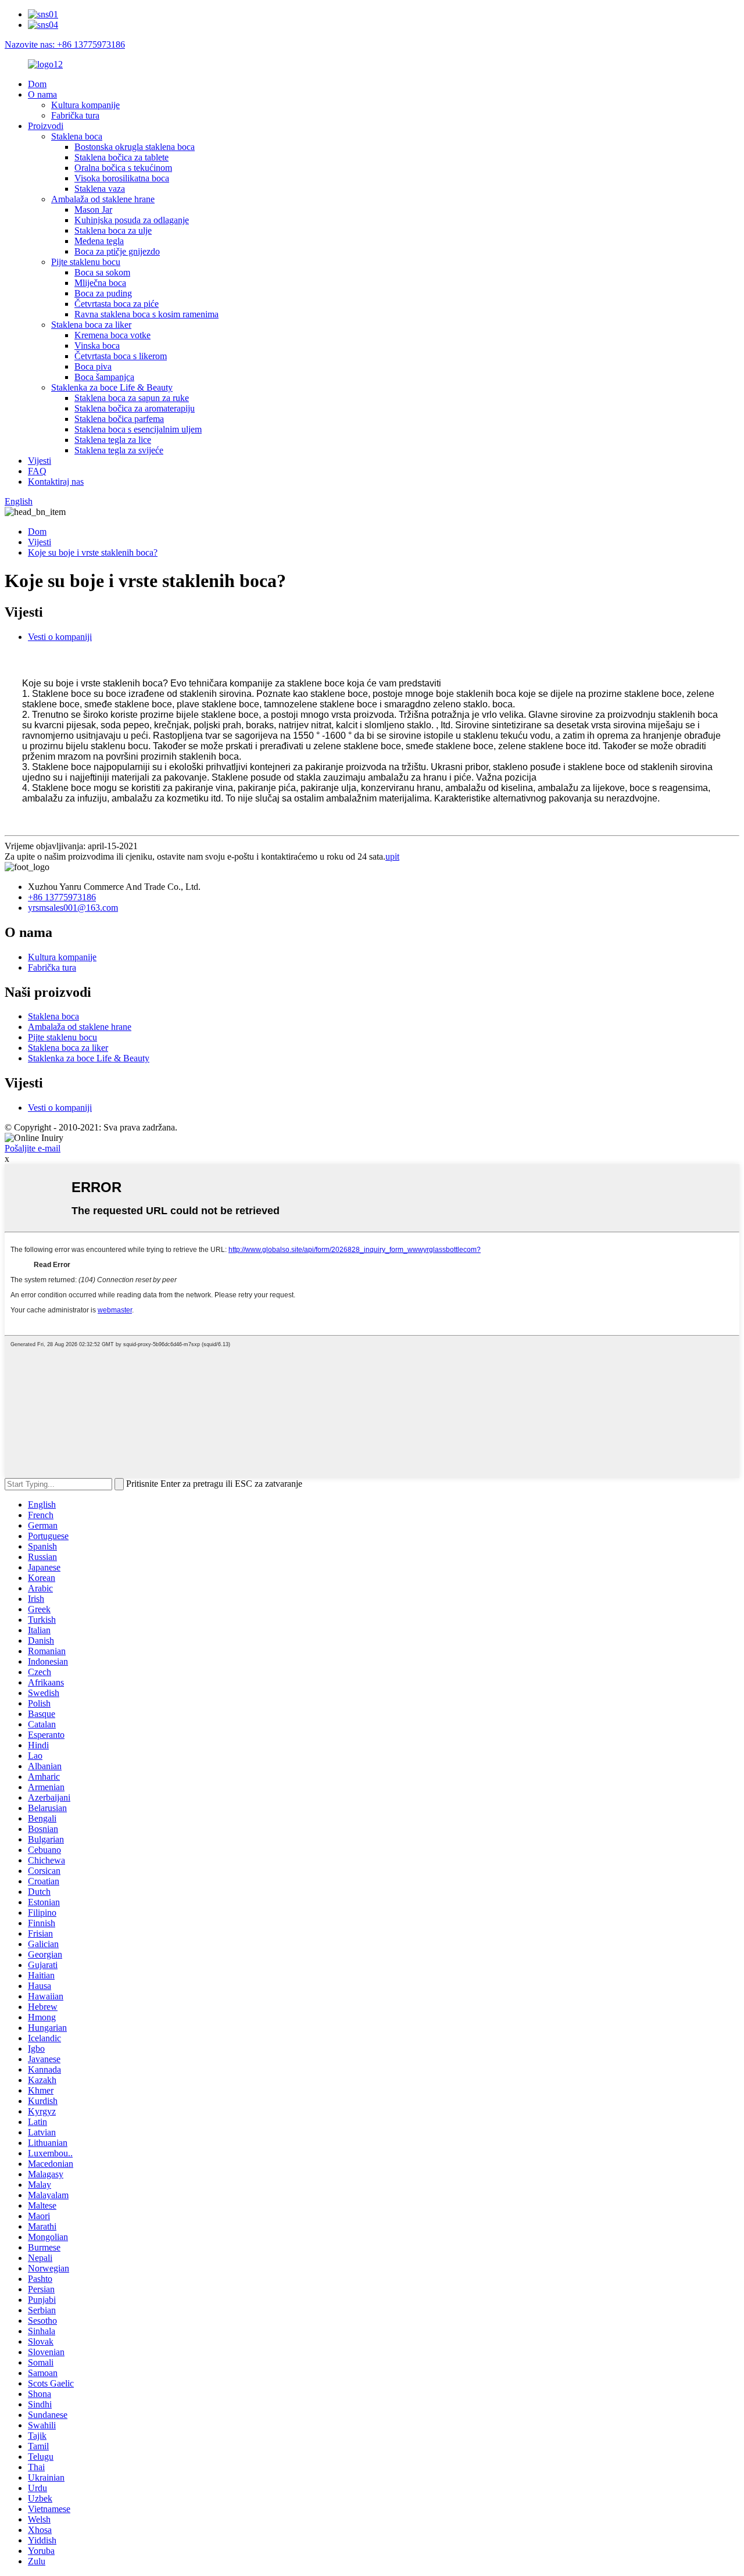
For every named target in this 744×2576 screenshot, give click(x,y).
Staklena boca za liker (91, 325)
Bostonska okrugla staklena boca (135, 147)
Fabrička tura (75, 115)
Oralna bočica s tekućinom (123, 168)
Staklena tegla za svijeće (119, 450)
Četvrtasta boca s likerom (121, 356)
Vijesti (40, 461)
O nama (42, 94)
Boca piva (93, 366)
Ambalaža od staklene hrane (103, 199)
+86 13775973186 (62, 897)
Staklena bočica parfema (119, 419)
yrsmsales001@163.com (73, 908)
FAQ (37, 471)
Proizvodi (46, 126)
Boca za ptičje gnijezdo (117, 251)
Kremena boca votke (112, 335)
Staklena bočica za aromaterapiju (135, 408)
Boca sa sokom (102, 272)
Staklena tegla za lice (113, 440)
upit (392, 856)
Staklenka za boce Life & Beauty (112, 387)
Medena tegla (99, 241)
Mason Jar (93, 210)
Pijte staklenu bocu (86, 262)
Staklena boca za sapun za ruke (132, 398)
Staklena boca (77, 136)
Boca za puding (103, 293)
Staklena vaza (100, 189)
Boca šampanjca (104, 377)
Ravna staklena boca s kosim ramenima (146, 314)
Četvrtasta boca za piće (117, 304)
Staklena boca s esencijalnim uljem (138, 429)
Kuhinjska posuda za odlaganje (132, 220)
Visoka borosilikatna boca (122, 178)
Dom (37, 84)
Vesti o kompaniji (60, 637)
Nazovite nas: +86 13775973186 (65, 44)
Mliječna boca (100, 283)
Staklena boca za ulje (113, 230)
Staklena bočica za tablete (121, 157)
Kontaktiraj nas (56, 482)
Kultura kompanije (85, 105)
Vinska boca (97, 346)
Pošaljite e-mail (33, 1148)
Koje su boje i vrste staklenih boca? (93, 552)
